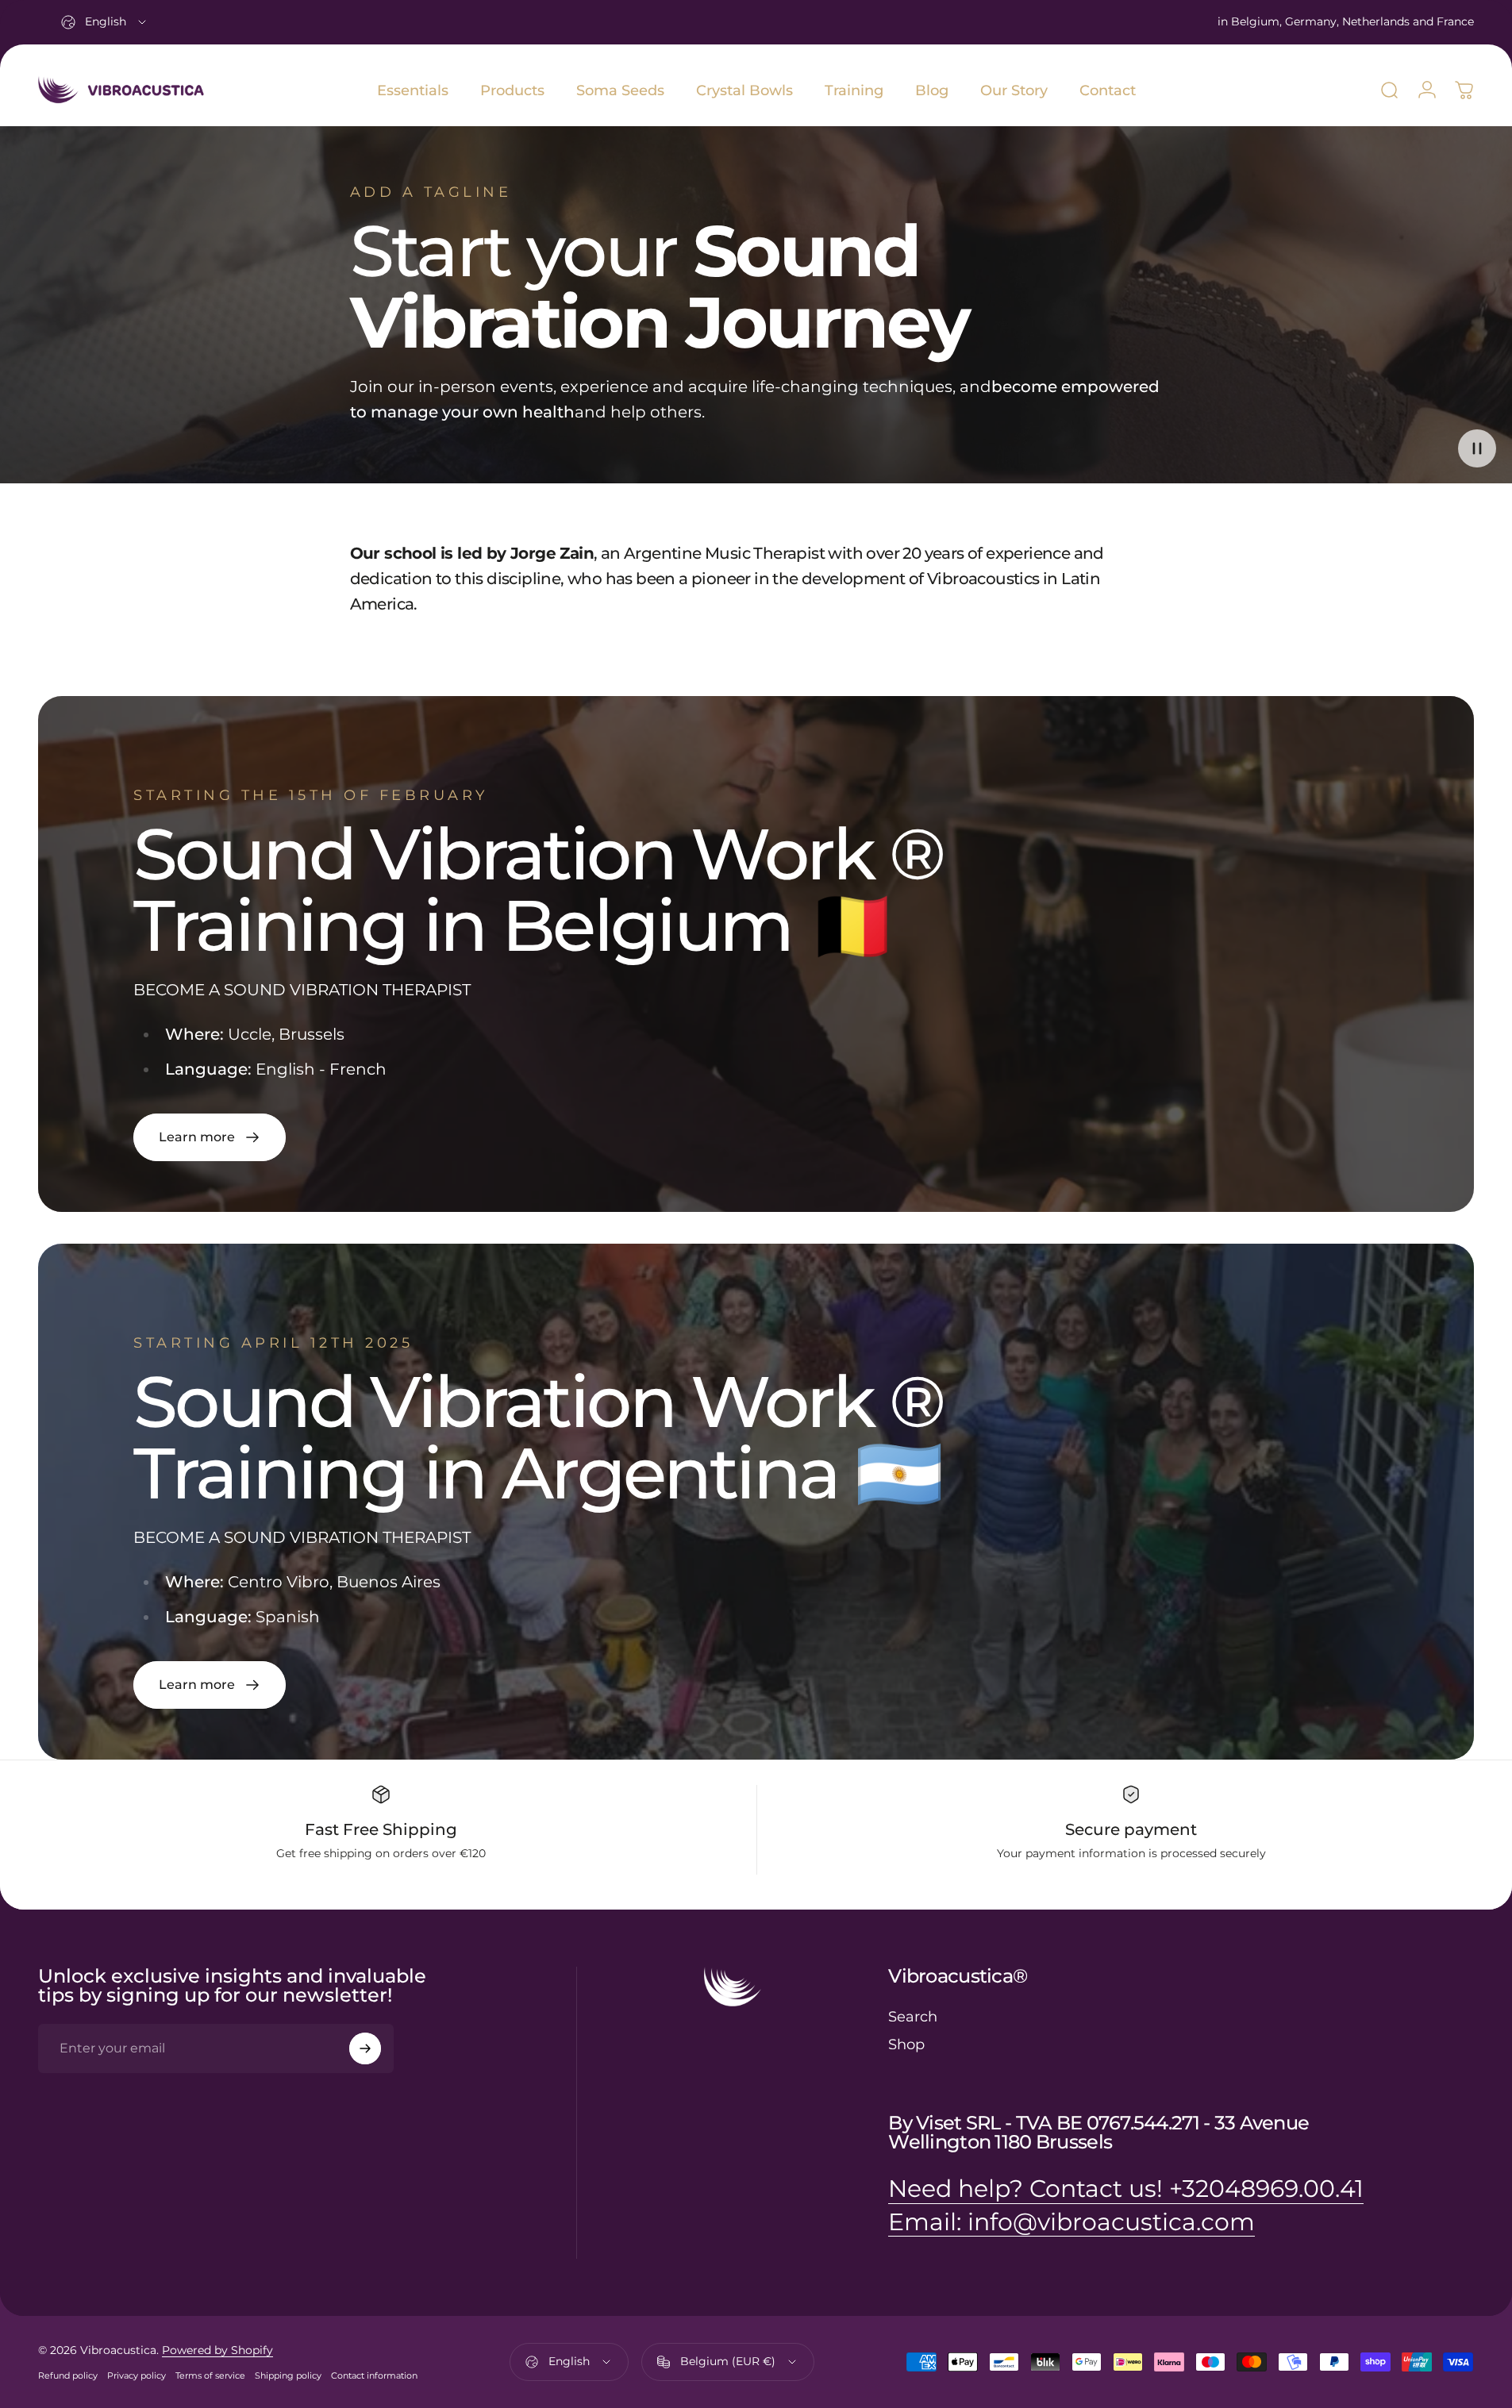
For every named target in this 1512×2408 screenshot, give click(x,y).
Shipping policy (288, 2375)
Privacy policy (137, 2375)
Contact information (374, 2375)
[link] (210, 1137)
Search (913, 2017)
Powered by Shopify (217, 2350)
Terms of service (210, 2375)
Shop (906, 2044)
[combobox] (105, 22)
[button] (1477, 448)
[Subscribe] (365, 2048)
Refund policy (68, 2375)
